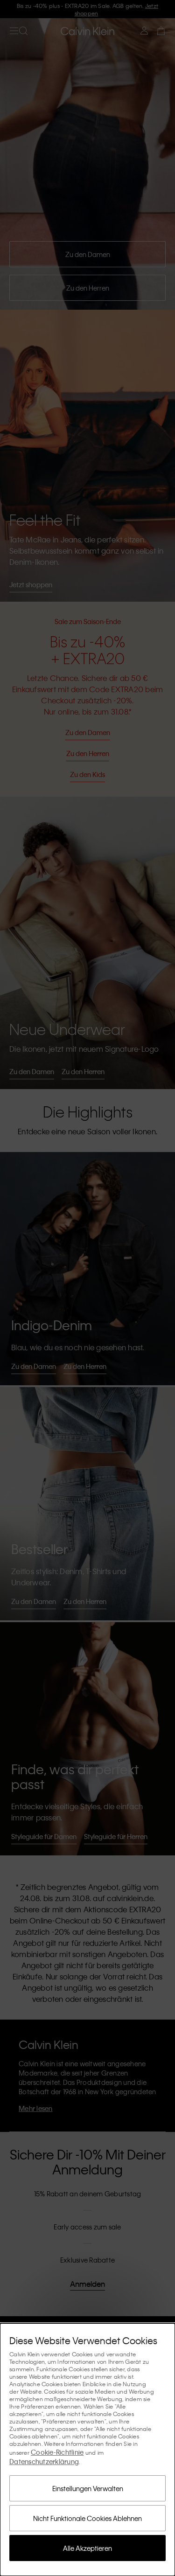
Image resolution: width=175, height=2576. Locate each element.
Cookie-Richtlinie (57, 2452)
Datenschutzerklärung (44, 2461)
